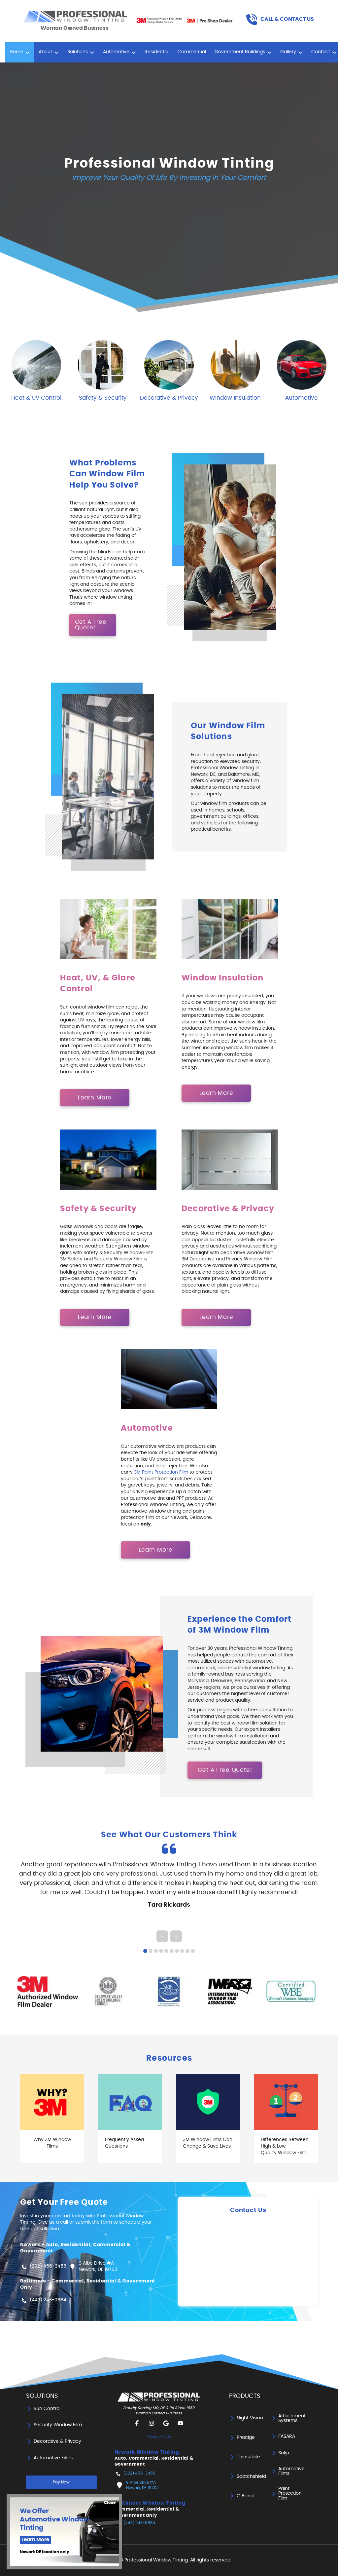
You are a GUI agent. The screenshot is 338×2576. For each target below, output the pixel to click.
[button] (280, 20)
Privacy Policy (159, 2437)
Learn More (35, 2540)
